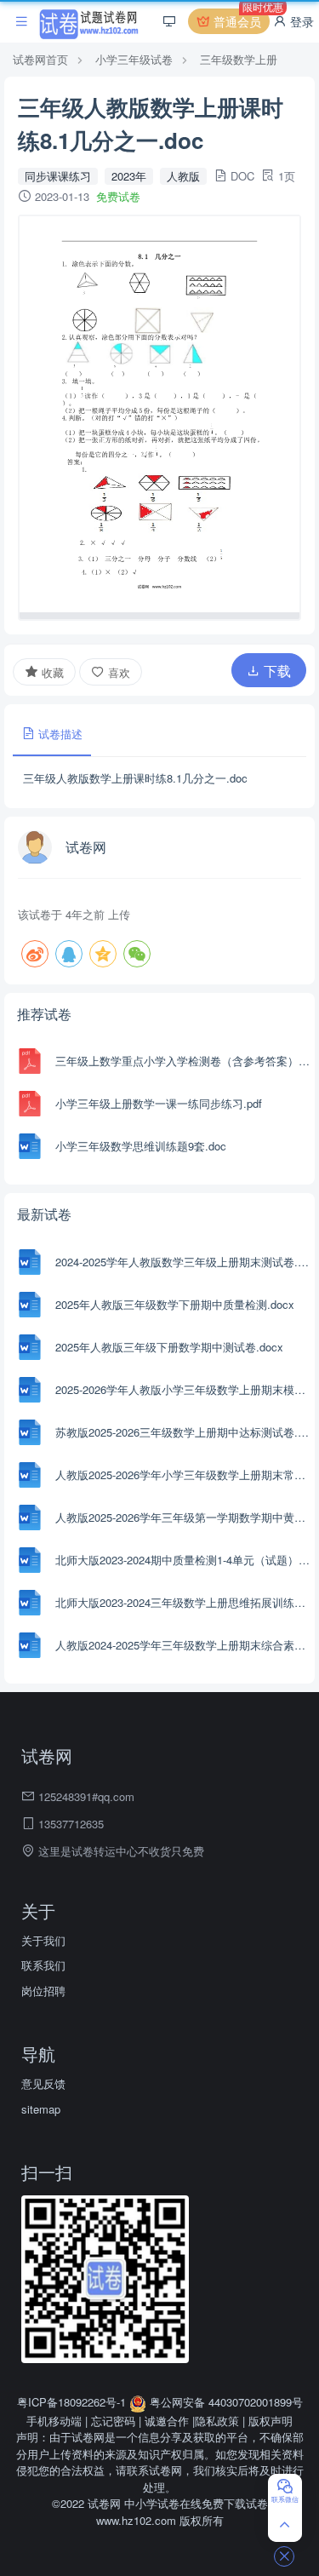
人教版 (183, 176)
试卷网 (86, 847)
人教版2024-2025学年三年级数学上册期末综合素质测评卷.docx (183, 1645)
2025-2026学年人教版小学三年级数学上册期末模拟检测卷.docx (183, 1389)
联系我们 (43, 1965)
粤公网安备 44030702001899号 (225, 2402)
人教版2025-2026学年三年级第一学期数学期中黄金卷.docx (183, 1517)
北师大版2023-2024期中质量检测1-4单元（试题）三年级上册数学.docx (183, 1560)
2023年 (129, 176)
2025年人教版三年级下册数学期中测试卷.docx (169, 1347)
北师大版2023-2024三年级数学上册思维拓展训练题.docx (183, 1602)
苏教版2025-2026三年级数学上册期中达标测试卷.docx (183, 1432)
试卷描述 (59, 734)
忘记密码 (113, 2421)
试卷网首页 (40, 59)
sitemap (41, 2109)
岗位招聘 (43, 1991)
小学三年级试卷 (134, 59)
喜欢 (117, 672)
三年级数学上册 (239, 59)
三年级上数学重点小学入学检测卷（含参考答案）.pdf (183, 1061)
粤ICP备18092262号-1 (73, 2402)
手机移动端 (54, 2421)
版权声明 (271, 2421)
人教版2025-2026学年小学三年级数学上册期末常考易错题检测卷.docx (183, 1474)
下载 (276, 671)
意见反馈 (43, 2083)
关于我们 (43, 1940)
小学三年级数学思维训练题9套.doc (141, 1146)
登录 (300, 21)
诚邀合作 (167, 2421)
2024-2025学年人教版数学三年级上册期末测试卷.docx (183, 1262)
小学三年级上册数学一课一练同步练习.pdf (159, 1103)
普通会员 (240, 19)
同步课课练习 (58, 176)
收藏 (51, 672)
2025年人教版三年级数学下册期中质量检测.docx (175, 1304)
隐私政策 (217, 2421)
